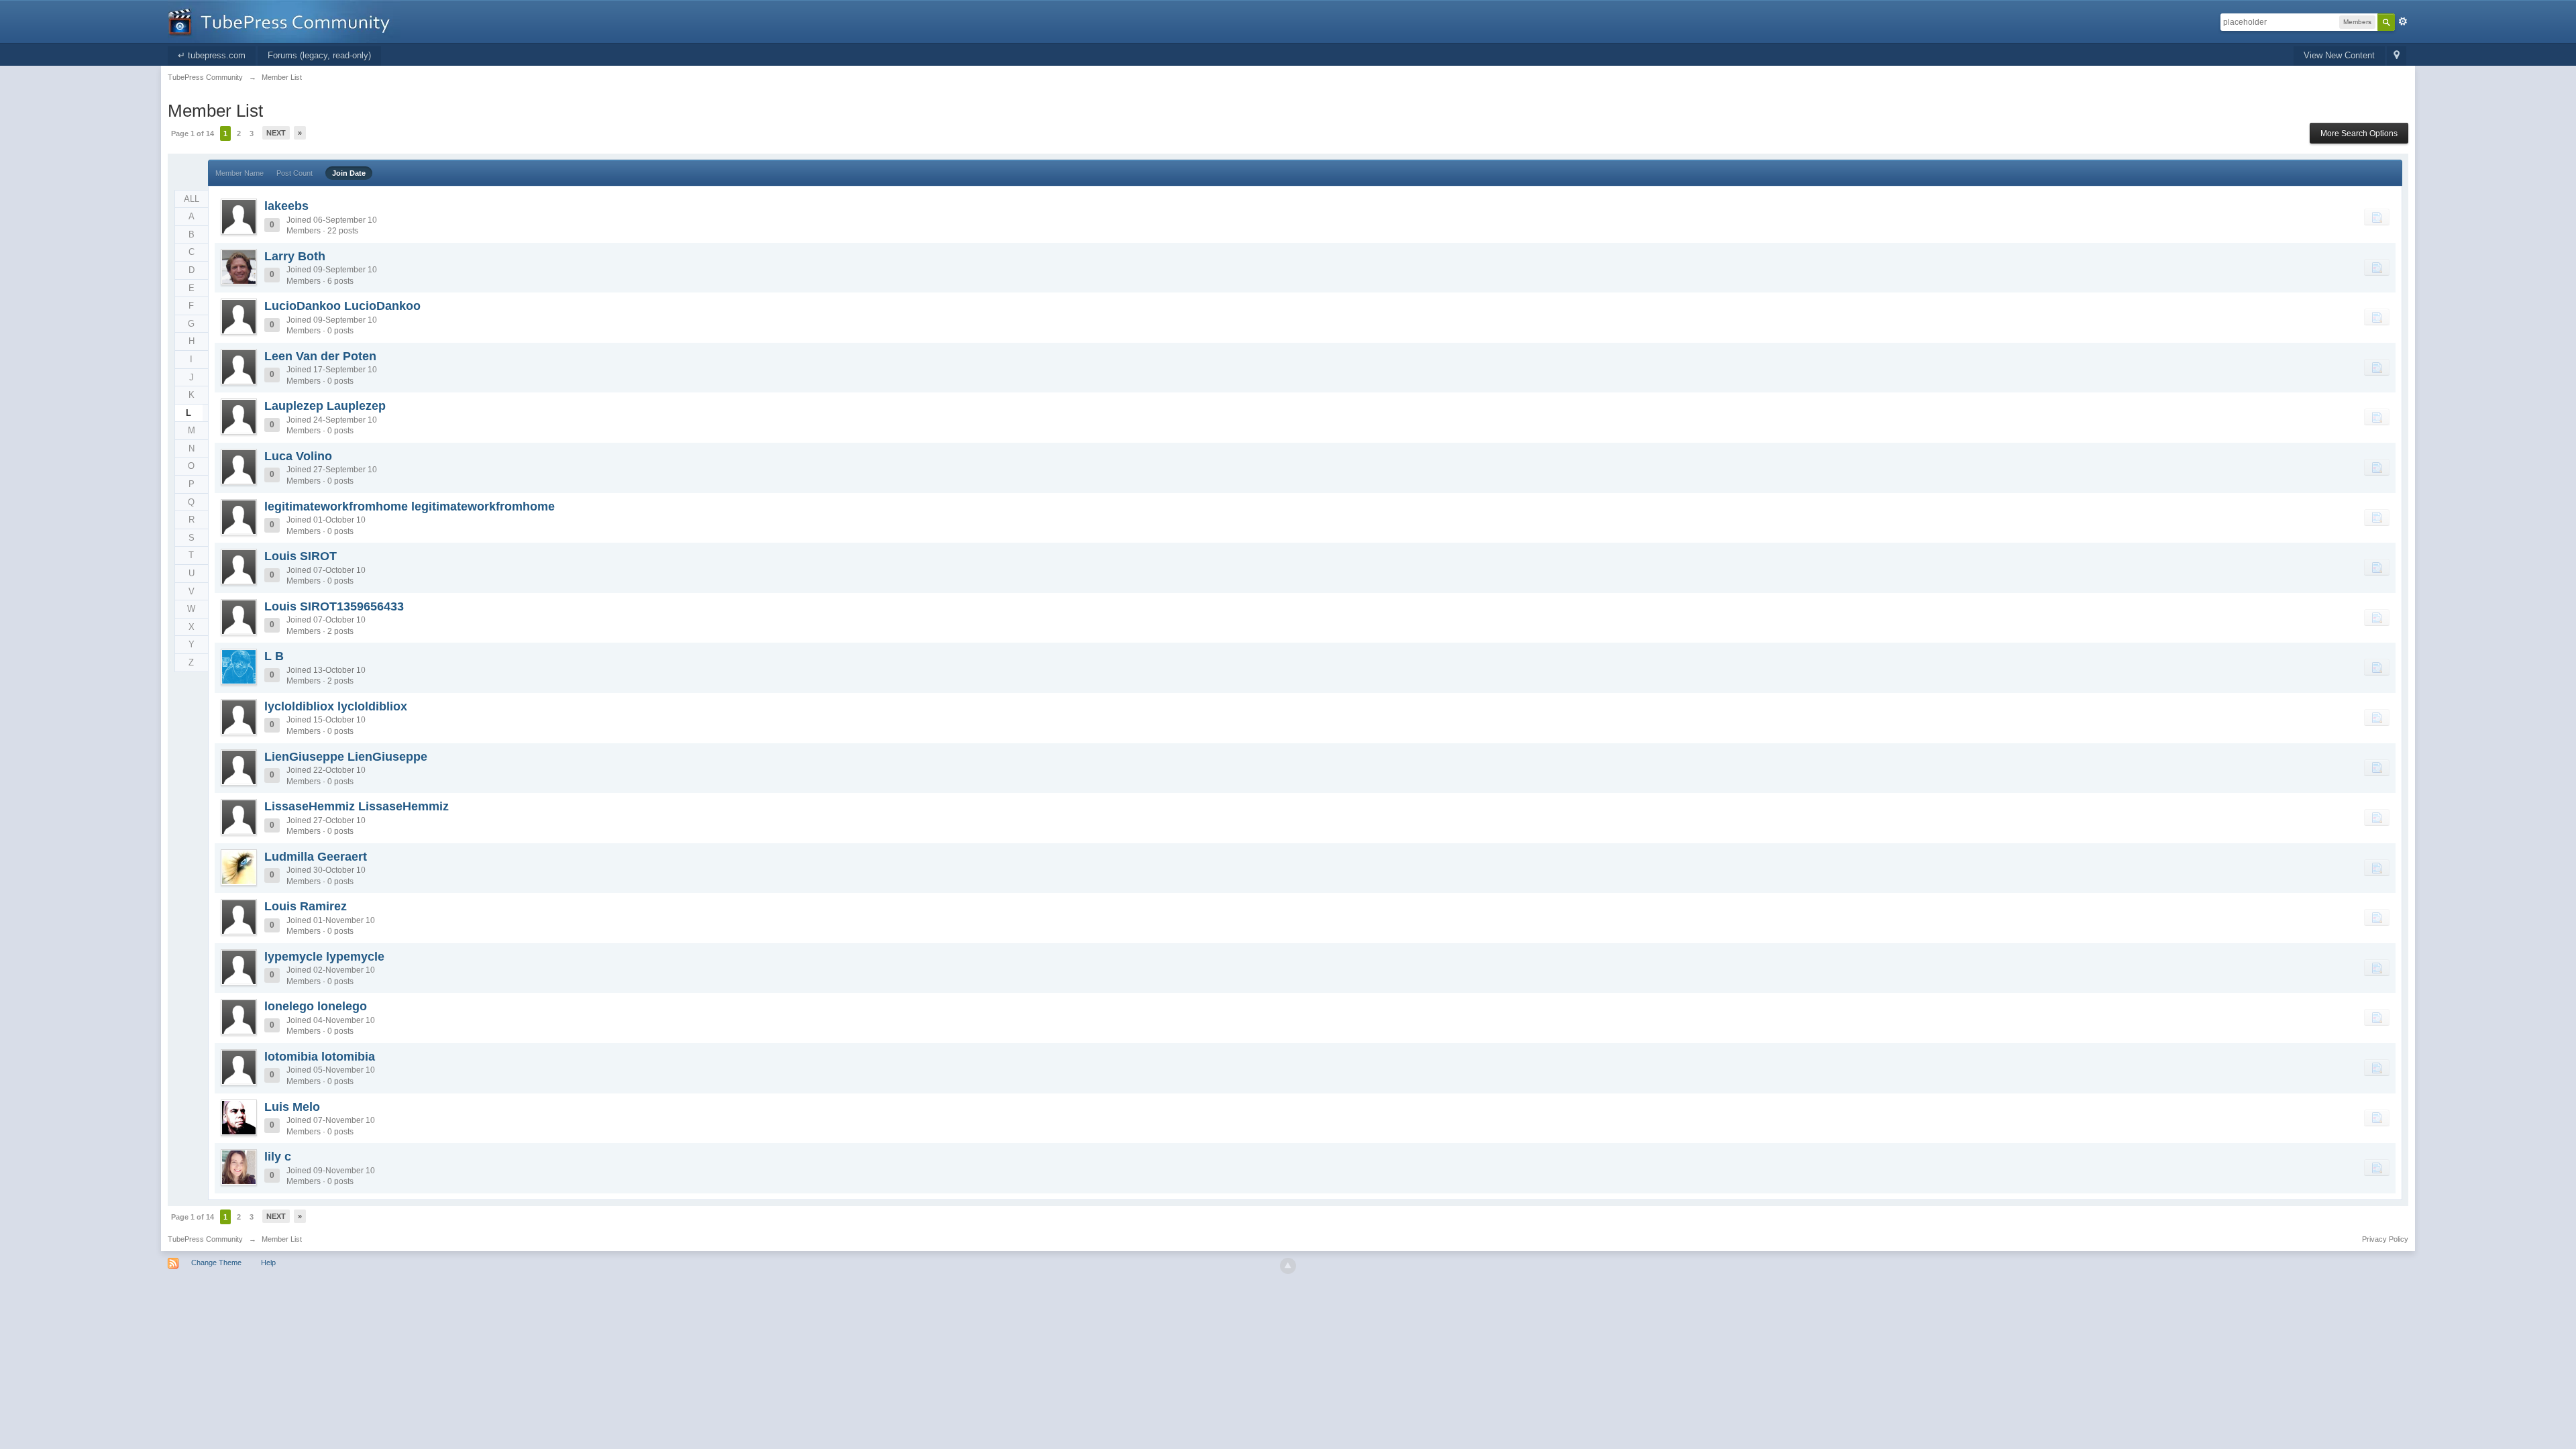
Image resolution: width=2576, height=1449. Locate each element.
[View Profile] (239, 217)
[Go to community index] (284, 20)
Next (276, 133)
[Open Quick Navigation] (2397, 56)
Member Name (239, 173)
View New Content (2339, 55)
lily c (278, 1157)
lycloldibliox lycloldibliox (336, 706)
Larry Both (295, 256)
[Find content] (2377, 217)
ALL (192, 199)
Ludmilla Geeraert (316, 857)
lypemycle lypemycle (324, 957)
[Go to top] (1288, 1266)
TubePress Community (205, 1239)
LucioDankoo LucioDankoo (342, 306)
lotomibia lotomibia (320, 1057)
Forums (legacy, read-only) (319, 55)
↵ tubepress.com (212, 55)
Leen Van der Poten (320, 356)
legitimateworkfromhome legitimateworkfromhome (410, 506)
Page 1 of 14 (193, 133)
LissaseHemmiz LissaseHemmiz (357, 806)
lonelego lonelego (316, 1006)
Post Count (294, 173)
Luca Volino (298, 456)
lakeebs (286, 206)
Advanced (2403, 21)
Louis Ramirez (306, 906)
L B (274, 656)
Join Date (349, 173)
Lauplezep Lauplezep (325, 406)
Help (268, 1263)
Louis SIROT (301, 556)
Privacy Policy (2385, 1239)
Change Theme (216, 1263)
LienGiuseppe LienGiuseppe (346, 757)
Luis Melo (292, 1107)
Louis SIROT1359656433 (334, 606)
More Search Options (2359, 133)
